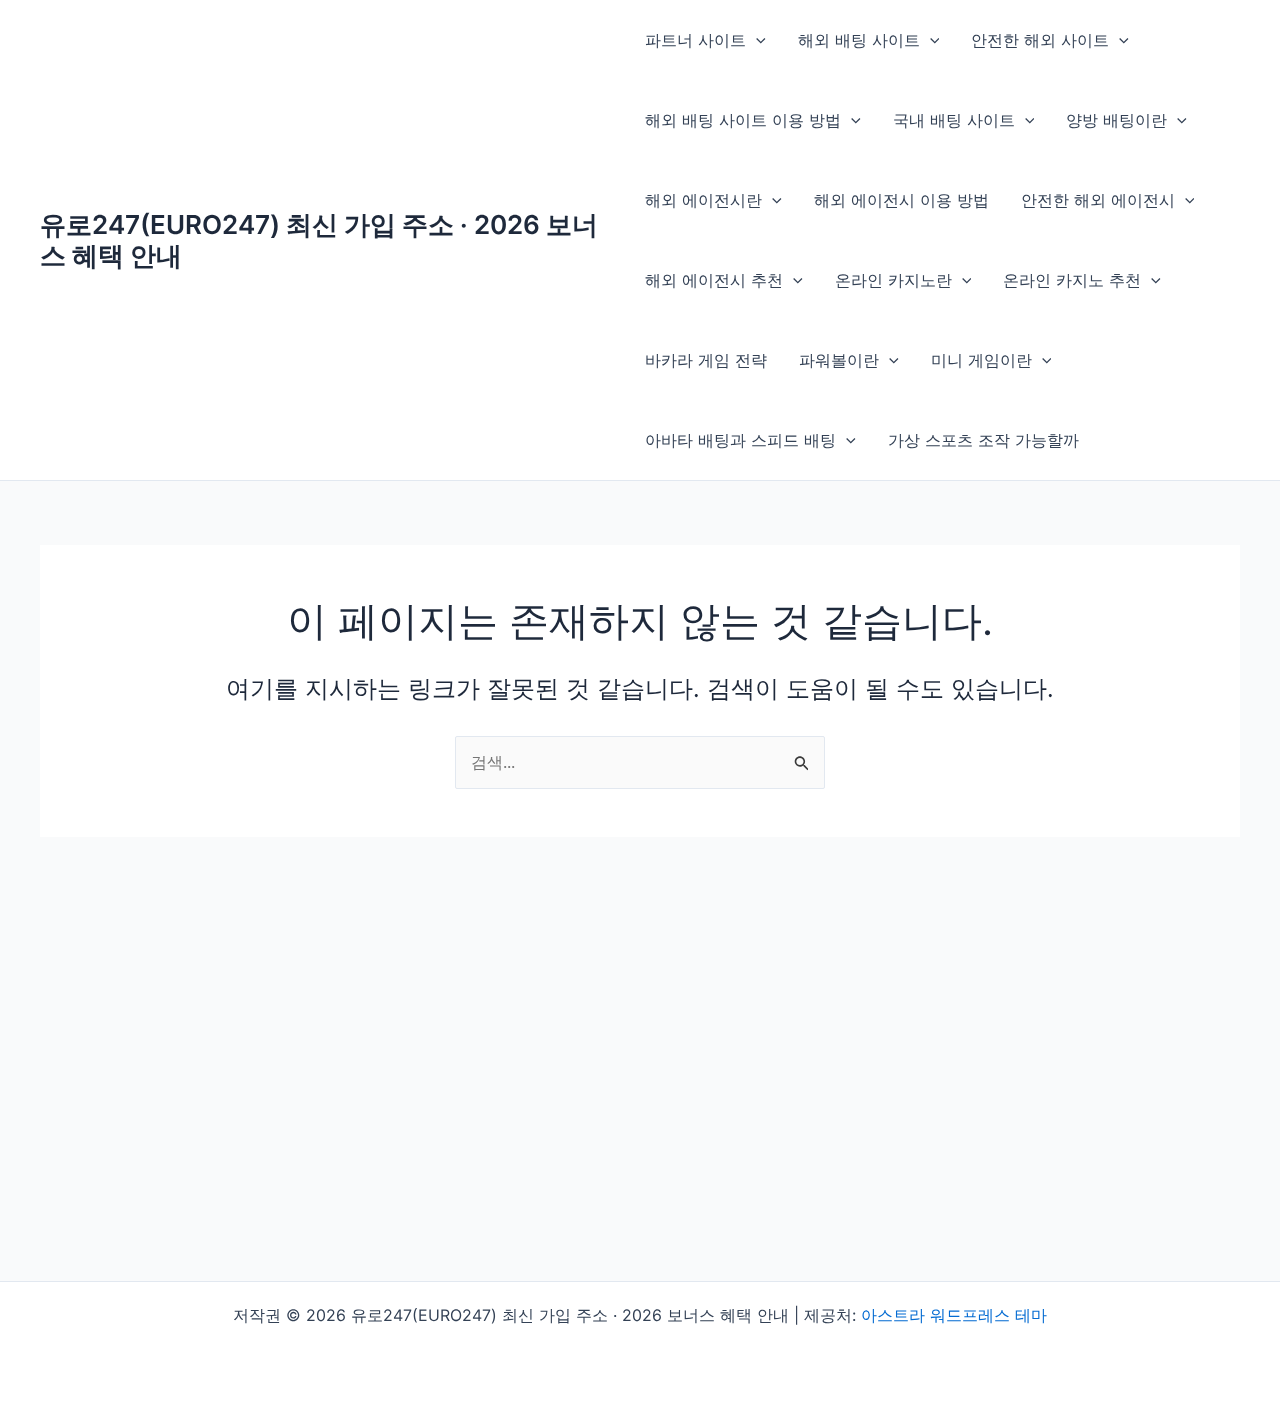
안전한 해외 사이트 (1040, 40)
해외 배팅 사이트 (859, 40)
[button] (756, 40)
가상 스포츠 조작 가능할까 (983, 440)
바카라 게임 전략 (706, 360)
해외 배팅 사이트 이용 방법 (743, 120)
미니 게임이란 (981, 360)
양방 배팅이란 (1116, 120)
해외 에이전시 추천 (714, 280)
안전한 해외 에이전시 (1098, 200)
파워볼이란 (839, 360)
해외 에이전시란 (703, 200)
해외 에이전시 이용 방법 (901, 200)
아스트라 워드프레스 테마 (954, 1315)
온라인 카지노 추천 (1072, 280)
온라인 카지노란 (893, 280)
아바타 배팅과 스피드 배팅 (740, 440)
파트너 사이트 (695, 40)
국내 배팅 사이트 (954, 120)
